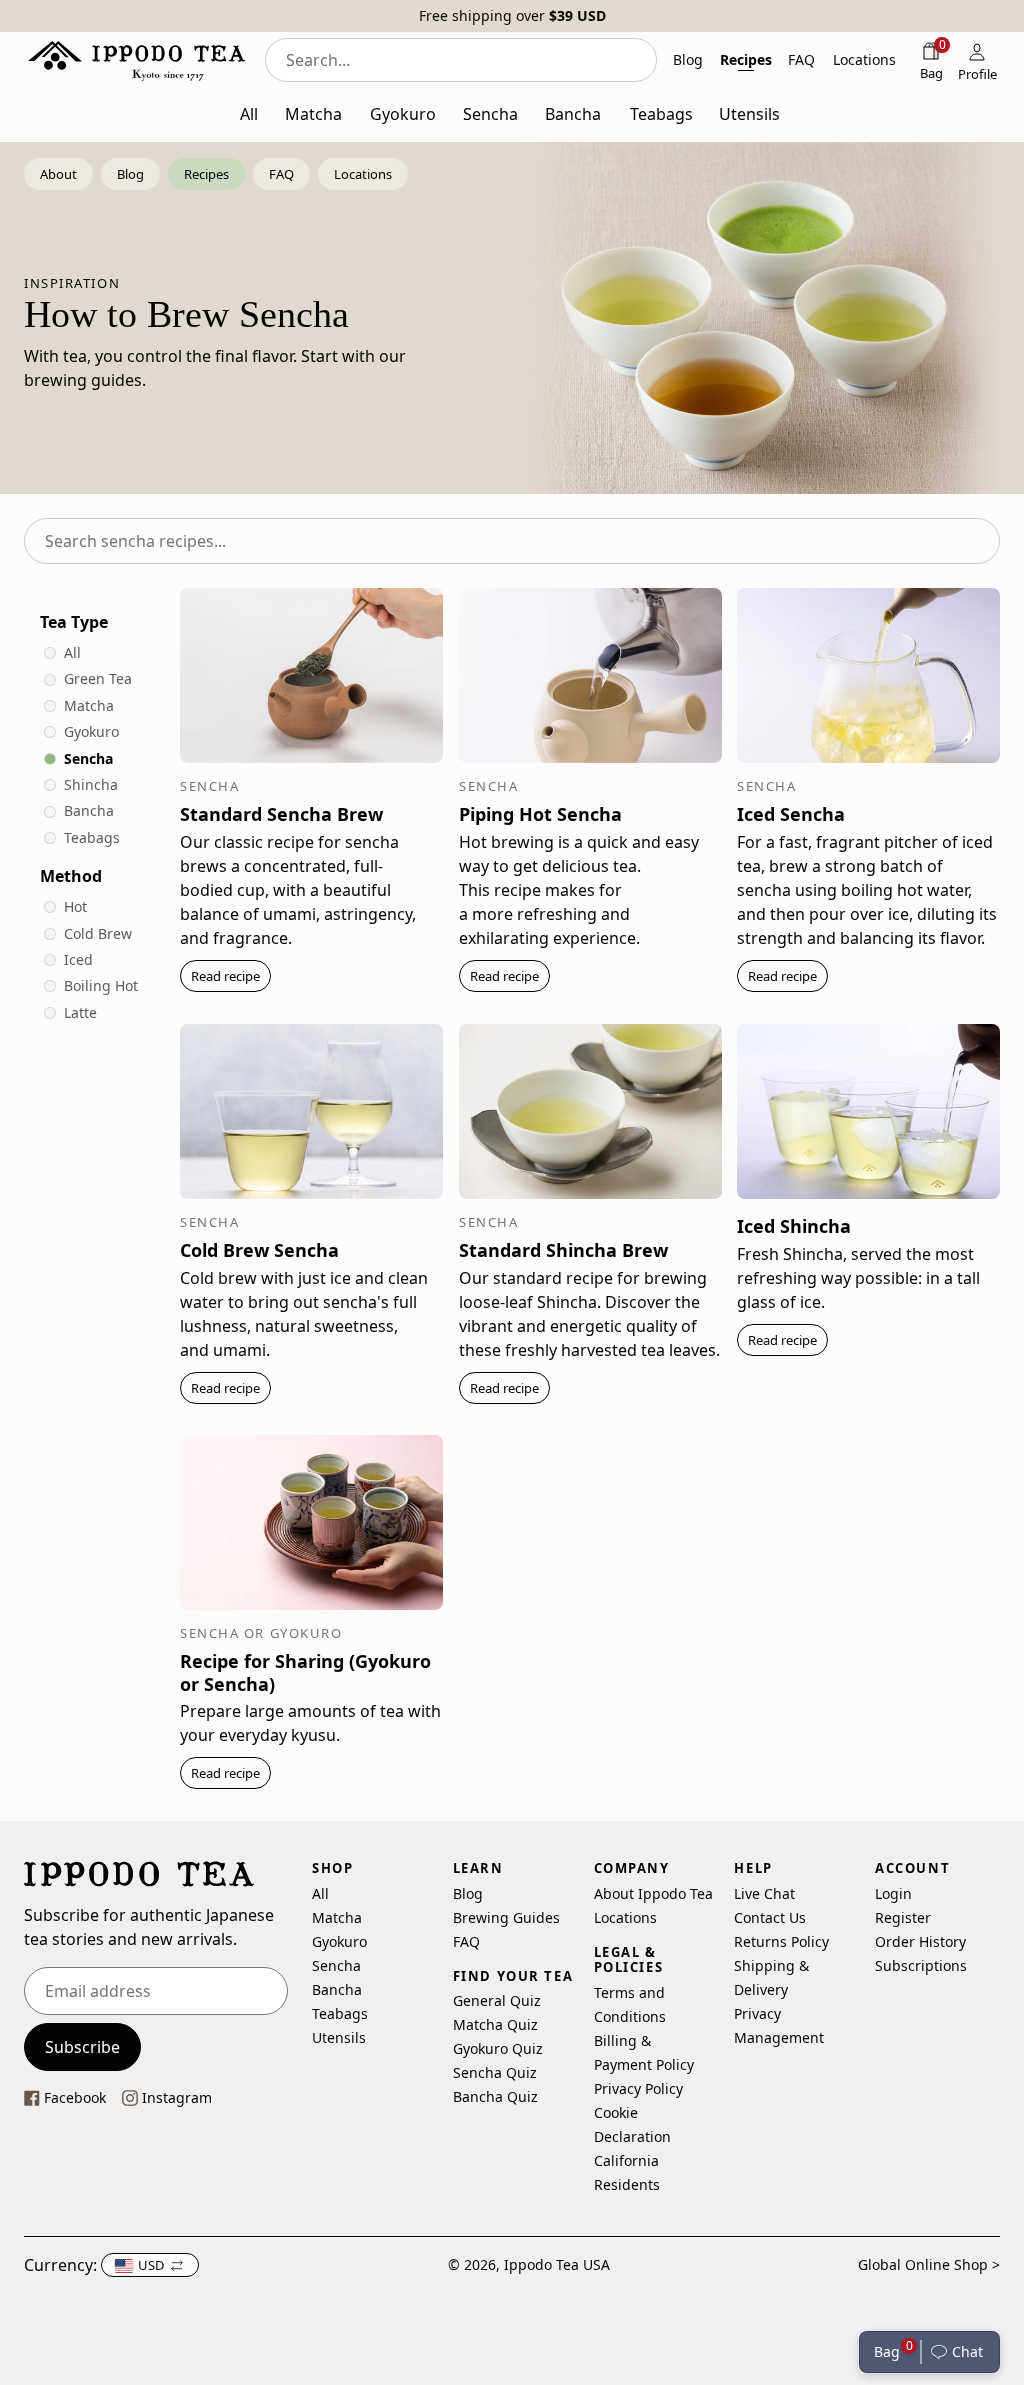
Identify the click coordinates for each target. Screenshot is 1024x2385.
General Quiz (497, 2001)
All (72, 652)
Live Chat (764, 1893)
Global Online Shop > (929, 2265)
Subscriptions (921, 1965)
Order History (920, 1941)
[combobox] (461, 60)
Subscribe (82, 2047)
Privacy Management (779, 2025)
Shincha (91, 784)
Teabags (92, 837)
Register (903, 1917)
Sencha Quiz (495, 2073)
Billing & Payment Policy (644, 2052)
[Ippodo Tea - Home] (136, 60)
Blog (468, 1893)
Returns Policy (781, 1941)
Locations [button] (864, 59)
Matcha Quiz (495, 2025)
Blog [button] (688, 59)
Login (893, 1893)
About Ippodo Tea (653, 1893)
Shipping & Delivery (771, 1977)
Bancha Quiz (495, 2097)
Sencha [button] (490, 114)
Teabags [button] (661, 114)
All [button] (249, 114)
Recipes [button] (746, 59)
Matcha (89, 705)
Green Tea (98, 678)
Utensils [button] (749, 114)
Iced (78, 959)
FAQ (466, 1941)
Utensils (339, 2037)
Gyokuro (91, 731)
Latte (80, 1012)
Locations (625, 1917)
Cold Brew (98, 933)
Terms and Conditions (630, 2004)
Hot (75, 906)
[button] (960, 2352)
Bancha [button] (573, 114)
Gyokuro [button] (403, 114)
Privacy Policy (638, 2088)
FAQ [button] (801, 59)
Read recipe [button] (225, 976)
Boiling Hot (101, 985)
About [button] (58, 174)
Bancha (89, 810)
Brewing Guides (506, 1917)
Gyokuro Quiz (498, 2049)
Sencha (88, 758)
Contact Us (770, 1917)
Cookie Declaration (632, 2124)
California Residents (627, 2172)
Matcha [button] (313, 114)
